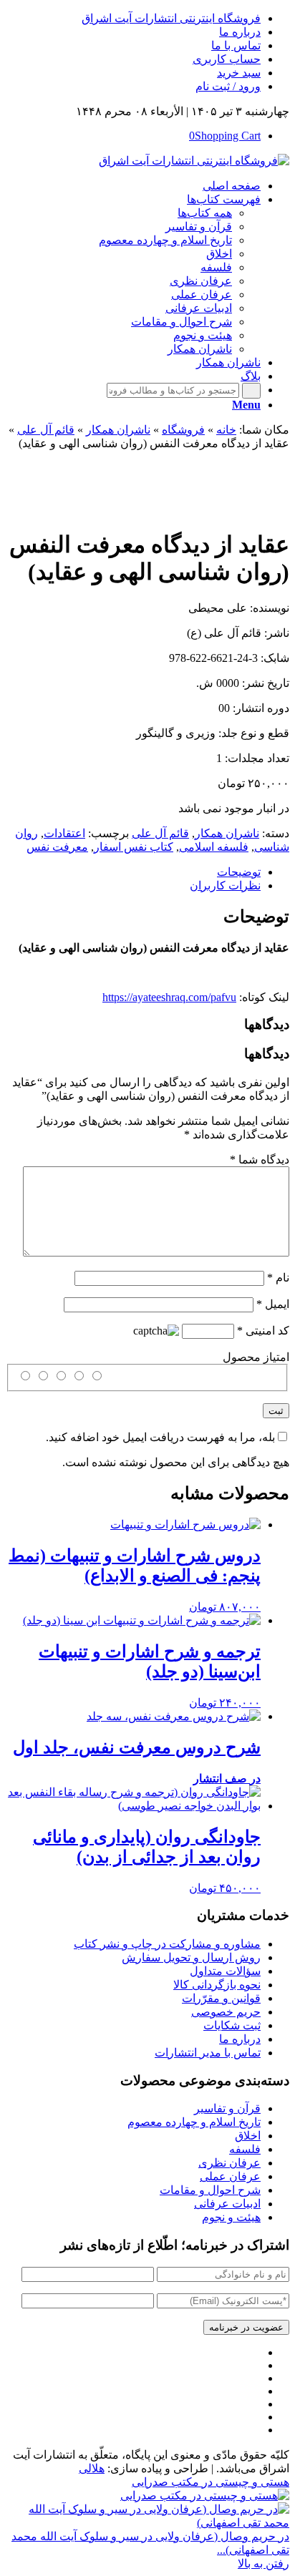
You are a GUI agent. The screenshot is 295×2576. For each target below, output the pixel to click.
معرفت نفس (57, 847)
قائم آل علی (46, 430)
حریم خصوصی (226, 2012)
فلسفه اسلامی (214, 847)
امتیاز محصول (256, 1357)
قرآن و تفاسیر (227, 2108)
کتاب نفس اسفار (134, 847)
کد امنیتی (263, 1331)
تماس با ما (236, 45)
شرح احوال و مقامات (210, 2190)
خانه (226, 430)
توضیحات (239, 872)
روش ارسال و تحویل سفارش (191, 1957)
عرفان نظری (229, 2163)
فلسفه (245, 2149)
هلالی (92, 2468)
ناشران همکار (118, 430)
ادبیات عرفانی (227, 2204)
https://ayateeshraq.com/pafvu (169, 997)
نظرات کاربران (225, 885)
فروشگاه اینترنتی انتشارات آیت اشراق (171, 18)
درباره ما (240, 32)
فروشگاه (183, 430)
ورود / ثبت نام (228, 86)
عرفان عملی (230, 2176)
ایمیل (273, 1304)
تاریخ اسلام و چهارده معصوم (194, 2122)
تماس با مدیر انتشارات (208, 2053)
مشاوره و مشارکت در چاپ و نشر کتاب (167, 1944)
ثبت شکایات (232, 2025)
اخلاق (248, 2136)
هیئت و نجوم (231, 2217)
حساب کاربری (227, 59)
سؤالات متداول (225, 1971)
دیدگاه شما (260, 1160)
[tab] (133, 872)
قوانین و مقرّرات (221, 1998)
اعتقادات (64, 833)
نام (278, 1278)
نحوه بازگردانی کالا (217, 1985)
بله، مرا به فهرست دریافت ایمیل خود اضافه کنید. (160, 1437)
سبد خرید (239, 73)
